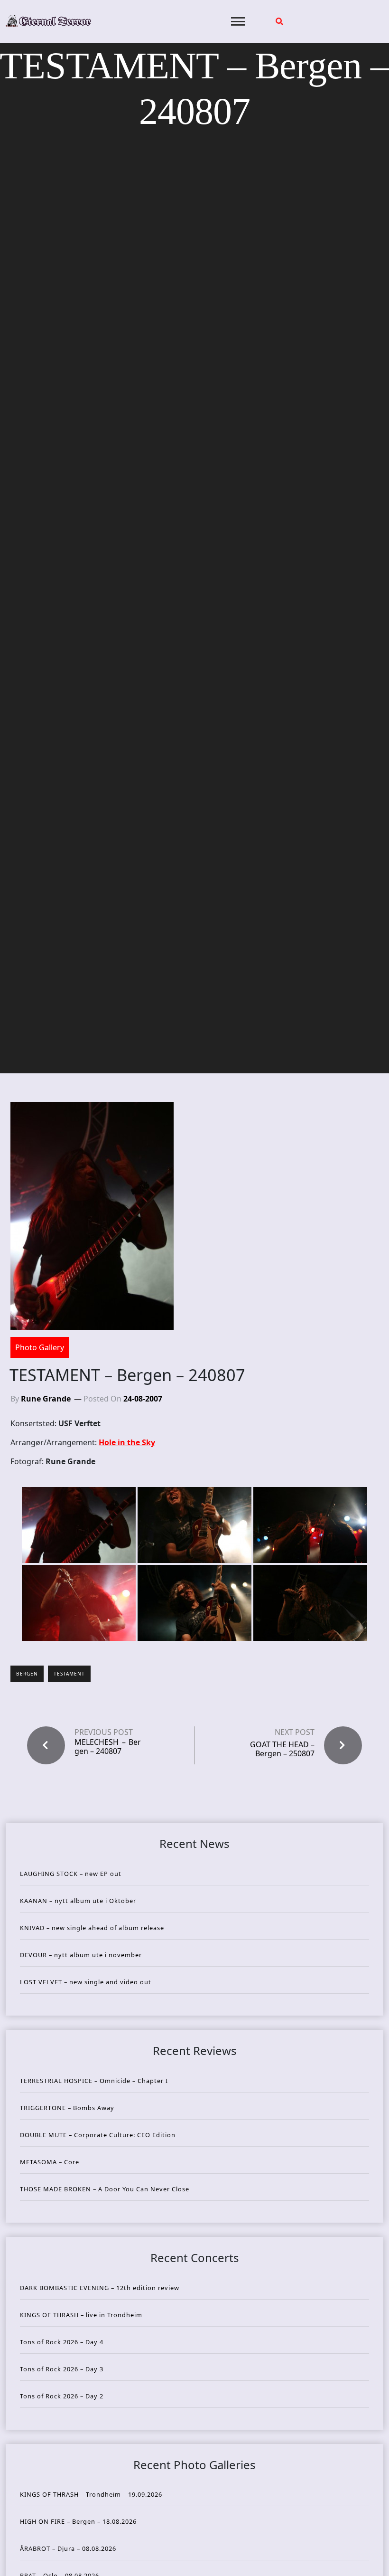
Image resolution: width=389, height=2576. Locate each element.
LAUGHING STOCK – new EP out (71, 1874)
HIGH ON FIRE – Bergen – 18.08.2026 (78, 2521)
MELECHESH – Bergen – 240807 (108, 1747)
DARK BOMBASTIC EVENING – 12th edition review (100, 2288)
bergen (27, 1674)
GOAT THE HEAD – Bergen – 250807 (282, 1749)
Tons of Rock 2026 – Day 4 (62, 2342)
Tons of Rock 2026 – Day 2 (62, 2396)
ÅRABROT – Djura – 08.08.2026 (68, 2548)
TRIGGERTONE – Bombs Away (67, 2108)
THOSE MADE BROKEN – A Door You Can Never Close (105, 2189)
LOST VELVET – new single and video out (86, 1982)
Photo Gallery (40, 1347)
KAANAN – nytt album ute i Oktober (78, 1901)
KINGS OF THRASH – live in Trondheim (81, 2315)
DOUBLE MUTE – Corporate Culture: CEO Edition (98, 2135)
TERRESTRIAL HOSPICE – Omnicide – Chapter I (94, 2081)
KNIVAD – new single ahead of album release (92, 1928)
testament (69, 1674)
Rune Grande (46, 1399)
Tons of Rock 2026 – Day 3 (62, 2369)
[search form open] (279, 21)
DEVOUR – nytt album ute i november (81, 1955)
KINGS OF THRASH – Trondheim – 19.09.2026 (91, 2494)
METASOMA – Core (50, 2162)
